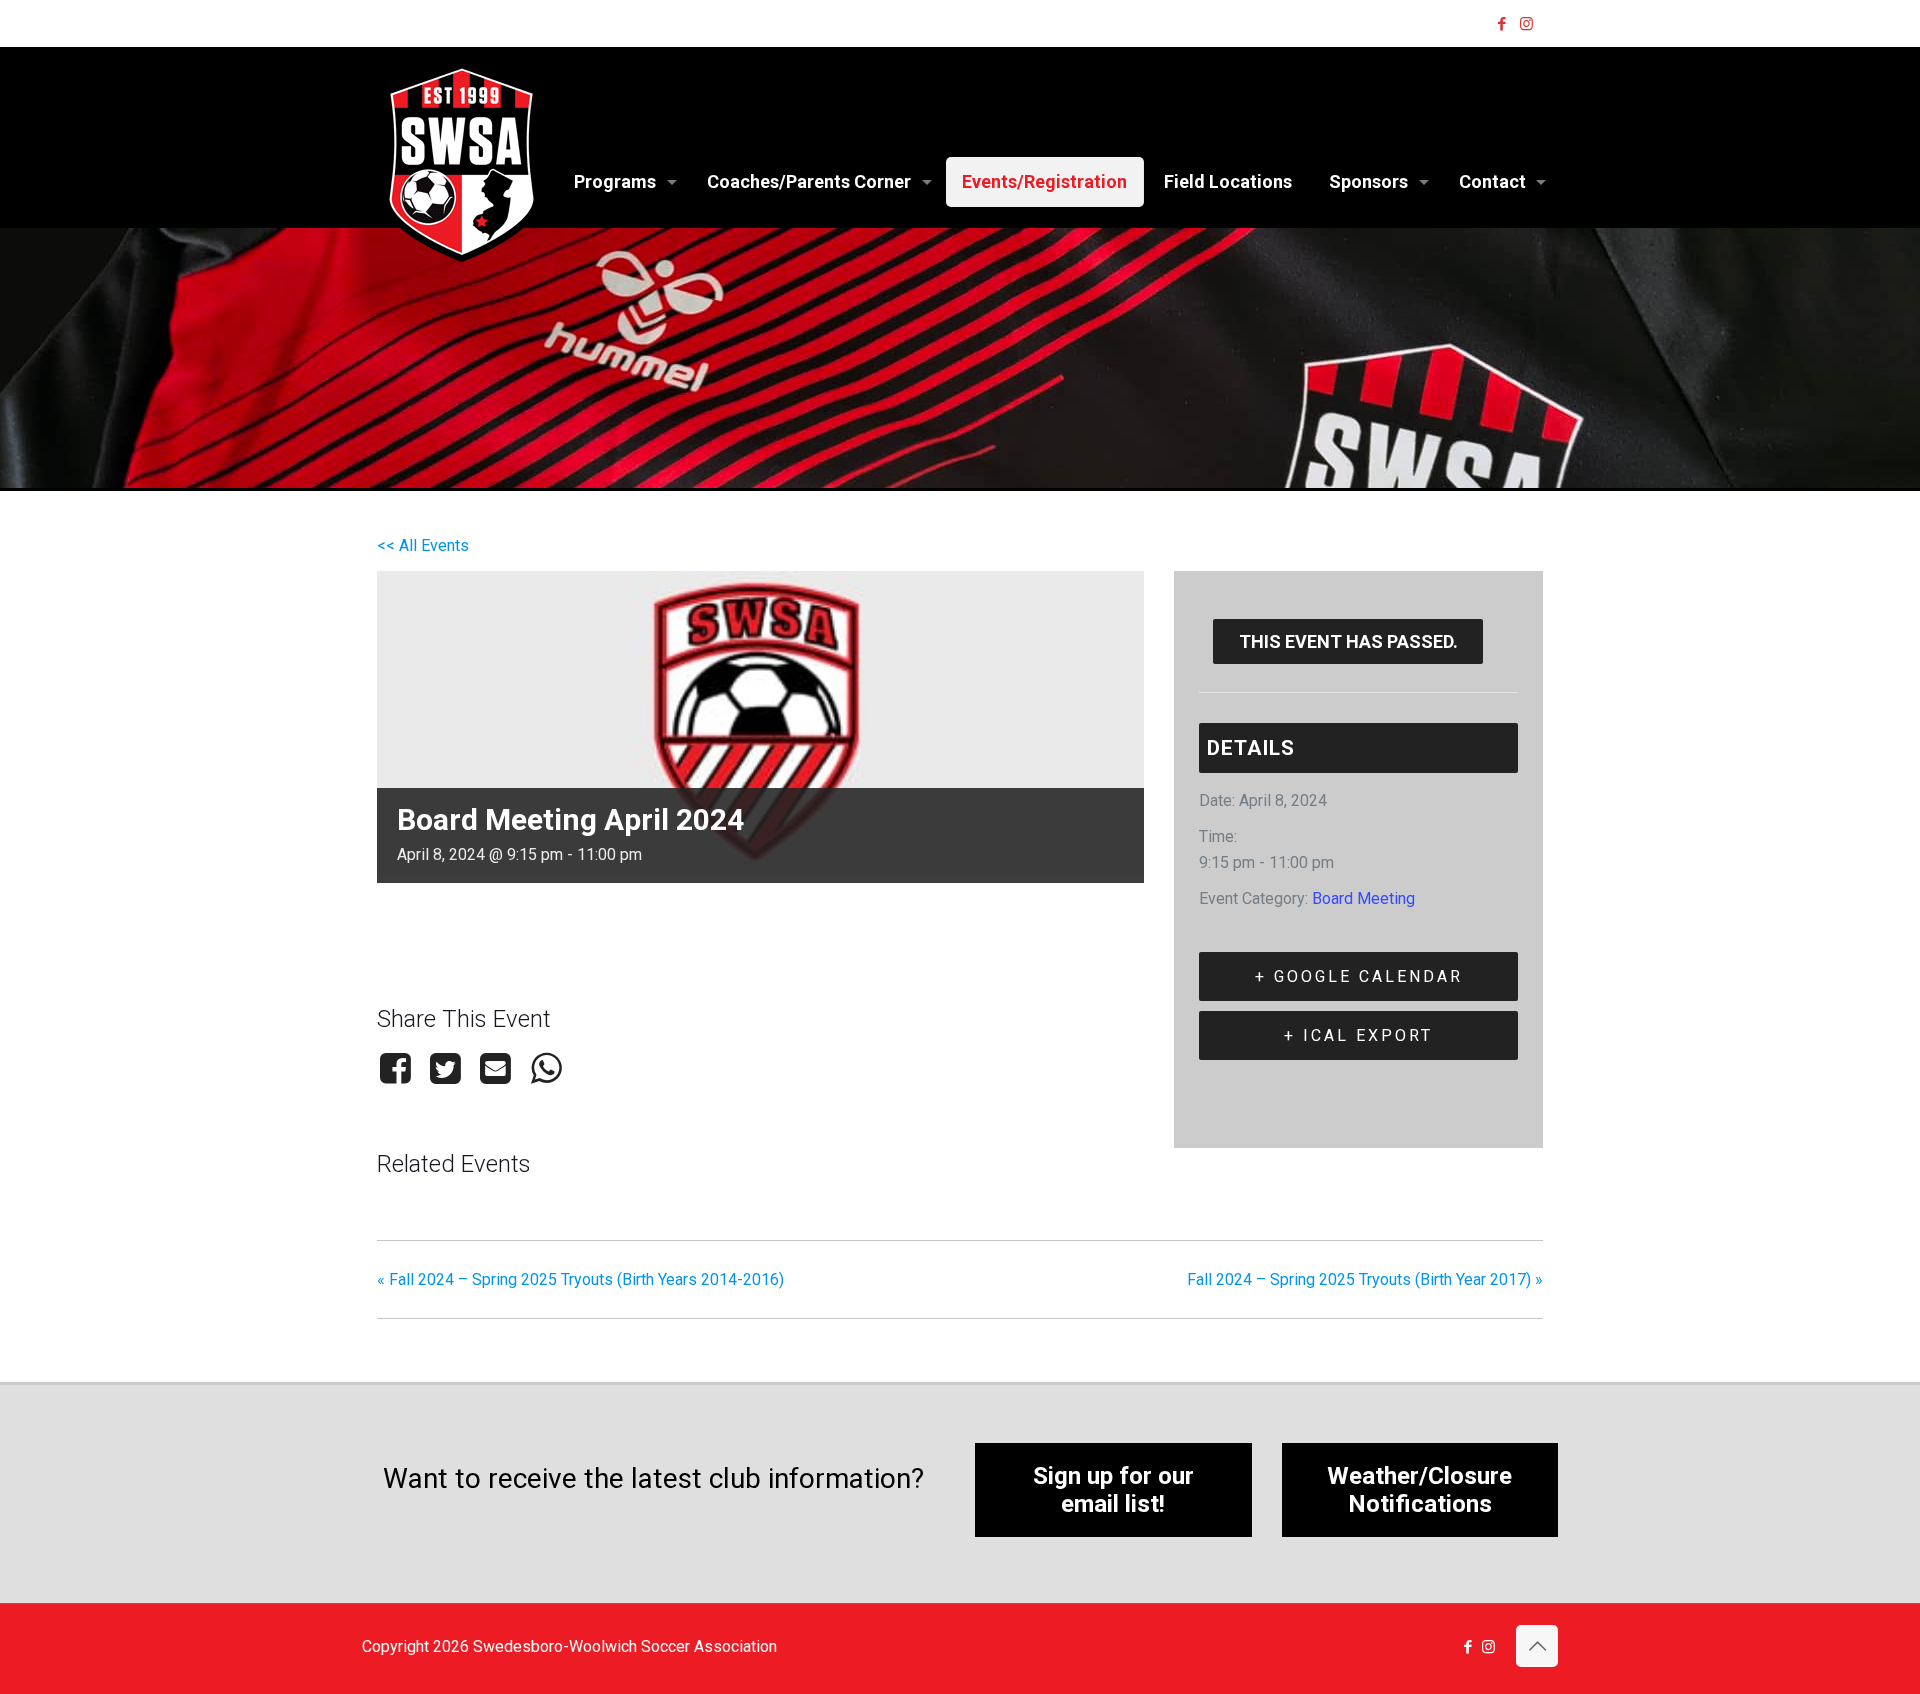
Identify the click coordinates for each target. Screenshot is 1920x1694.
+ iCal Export (1358, 1035)
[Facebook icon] (1501, 24)
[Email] (496, 1068)
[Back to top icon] (1537, 1646)
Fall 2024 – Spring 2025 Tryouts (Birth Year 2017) (1365, 1279)
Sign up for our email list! (1113, 1490)
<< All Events (423, 545)
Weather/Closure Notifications (1419, 1490)
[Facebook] (398, 1068)
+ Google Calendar (1359, 976)
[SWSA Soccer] (461, 162)
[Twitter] (445, 1068)
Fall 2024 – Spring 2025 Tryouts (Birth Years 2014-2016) (580, 1279)
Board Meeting (1363, 898)
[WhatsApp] (546, 1068)
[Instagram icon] (1526, 24)
